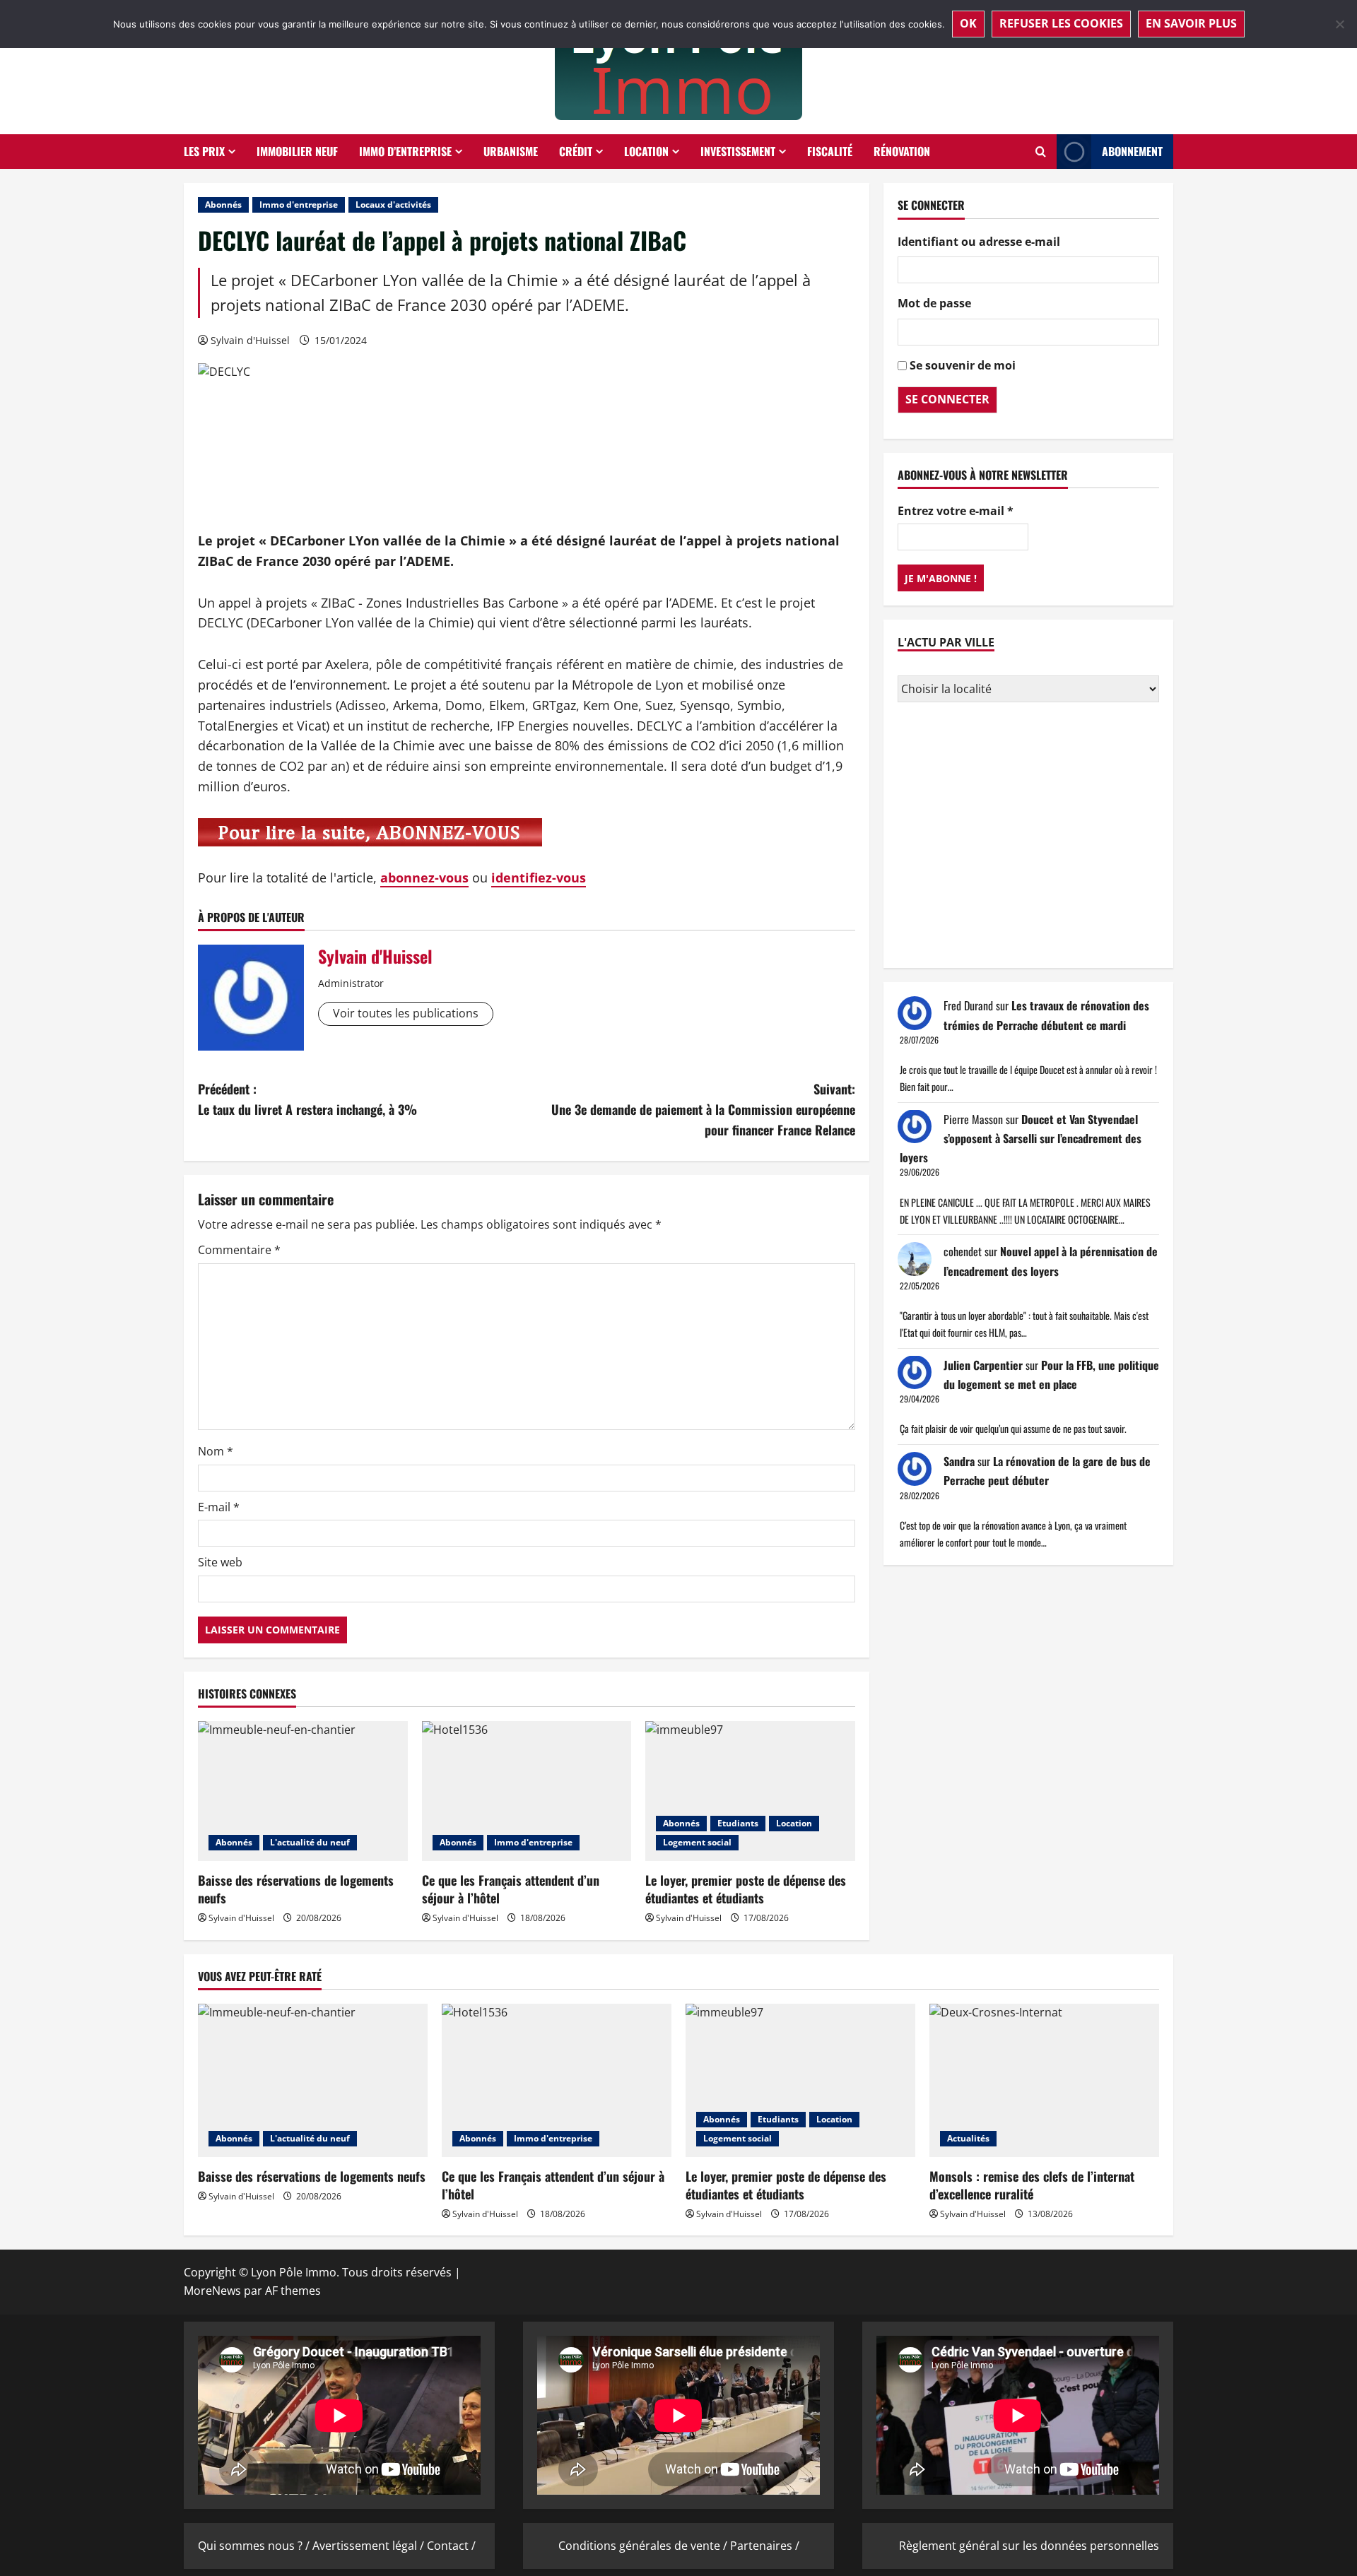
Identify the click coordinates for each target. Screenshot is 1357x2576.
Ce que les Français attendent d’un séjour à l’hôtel (511, 1889)
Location (646, 151)
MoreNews (212, 2291)
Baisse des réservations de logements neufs (296, 1889)
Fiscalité (830, 151)
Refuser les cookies (1061, 23)
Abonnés (223, 205)
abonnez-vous (424, 878)
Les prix (204, 151)
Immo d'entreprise (299, 205)
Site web (220, 1562)
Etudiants (738, 1823)
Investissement (738, 151)
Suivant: (703, 1109)
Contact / (451, 2546)
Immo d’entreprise (405, 151)
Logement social (697, 1842)
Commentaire (239, 1250)
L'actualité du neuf (310, 1842)
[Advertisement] (1028, 837)
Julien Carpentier (983, 1364)
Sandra (959, 1461)
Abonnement (1132, 151)
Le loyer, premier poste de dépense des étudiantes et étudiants (746, 1889)
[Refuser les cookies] (1339, 24)
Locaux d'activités (393, 205)
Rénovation (902, 151)
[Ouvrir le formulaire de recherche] (1041, 152)
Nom (216, 1451)
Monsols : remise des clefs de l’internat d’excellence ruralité (1032, 2185)
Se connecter (947, 398)
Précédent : (307, 1099)
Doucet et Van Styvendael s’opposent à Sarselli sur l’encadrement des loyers (1021, 1138)
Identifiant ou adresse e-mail (979, 241)
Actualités (968, 2138)
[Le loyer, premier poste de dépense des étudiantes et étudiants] (750, 1791)
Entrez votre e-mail (956, 511)
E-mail (219, 1507)
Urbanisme (511, 151)
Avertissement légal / (370, 2546)
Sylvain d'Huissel (250, 340)
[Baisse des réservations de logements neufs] (303, 1791)
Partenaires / (765, 2546)
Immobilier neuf (297, 151)
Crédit (576, 151)
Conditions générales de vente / (644, 2546)
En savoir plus (1191, 23)
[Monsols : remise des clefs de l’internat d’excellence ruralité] (1044, 2080)
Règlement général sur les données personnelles (1029, 2546)
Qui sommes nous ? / (255, 2546)
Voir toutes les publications (406, 1013)
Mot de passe (934, 303)
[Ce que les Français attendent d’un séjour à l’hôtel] (527, 1791)
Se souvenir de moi (963, 365)
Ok (968, 23)
